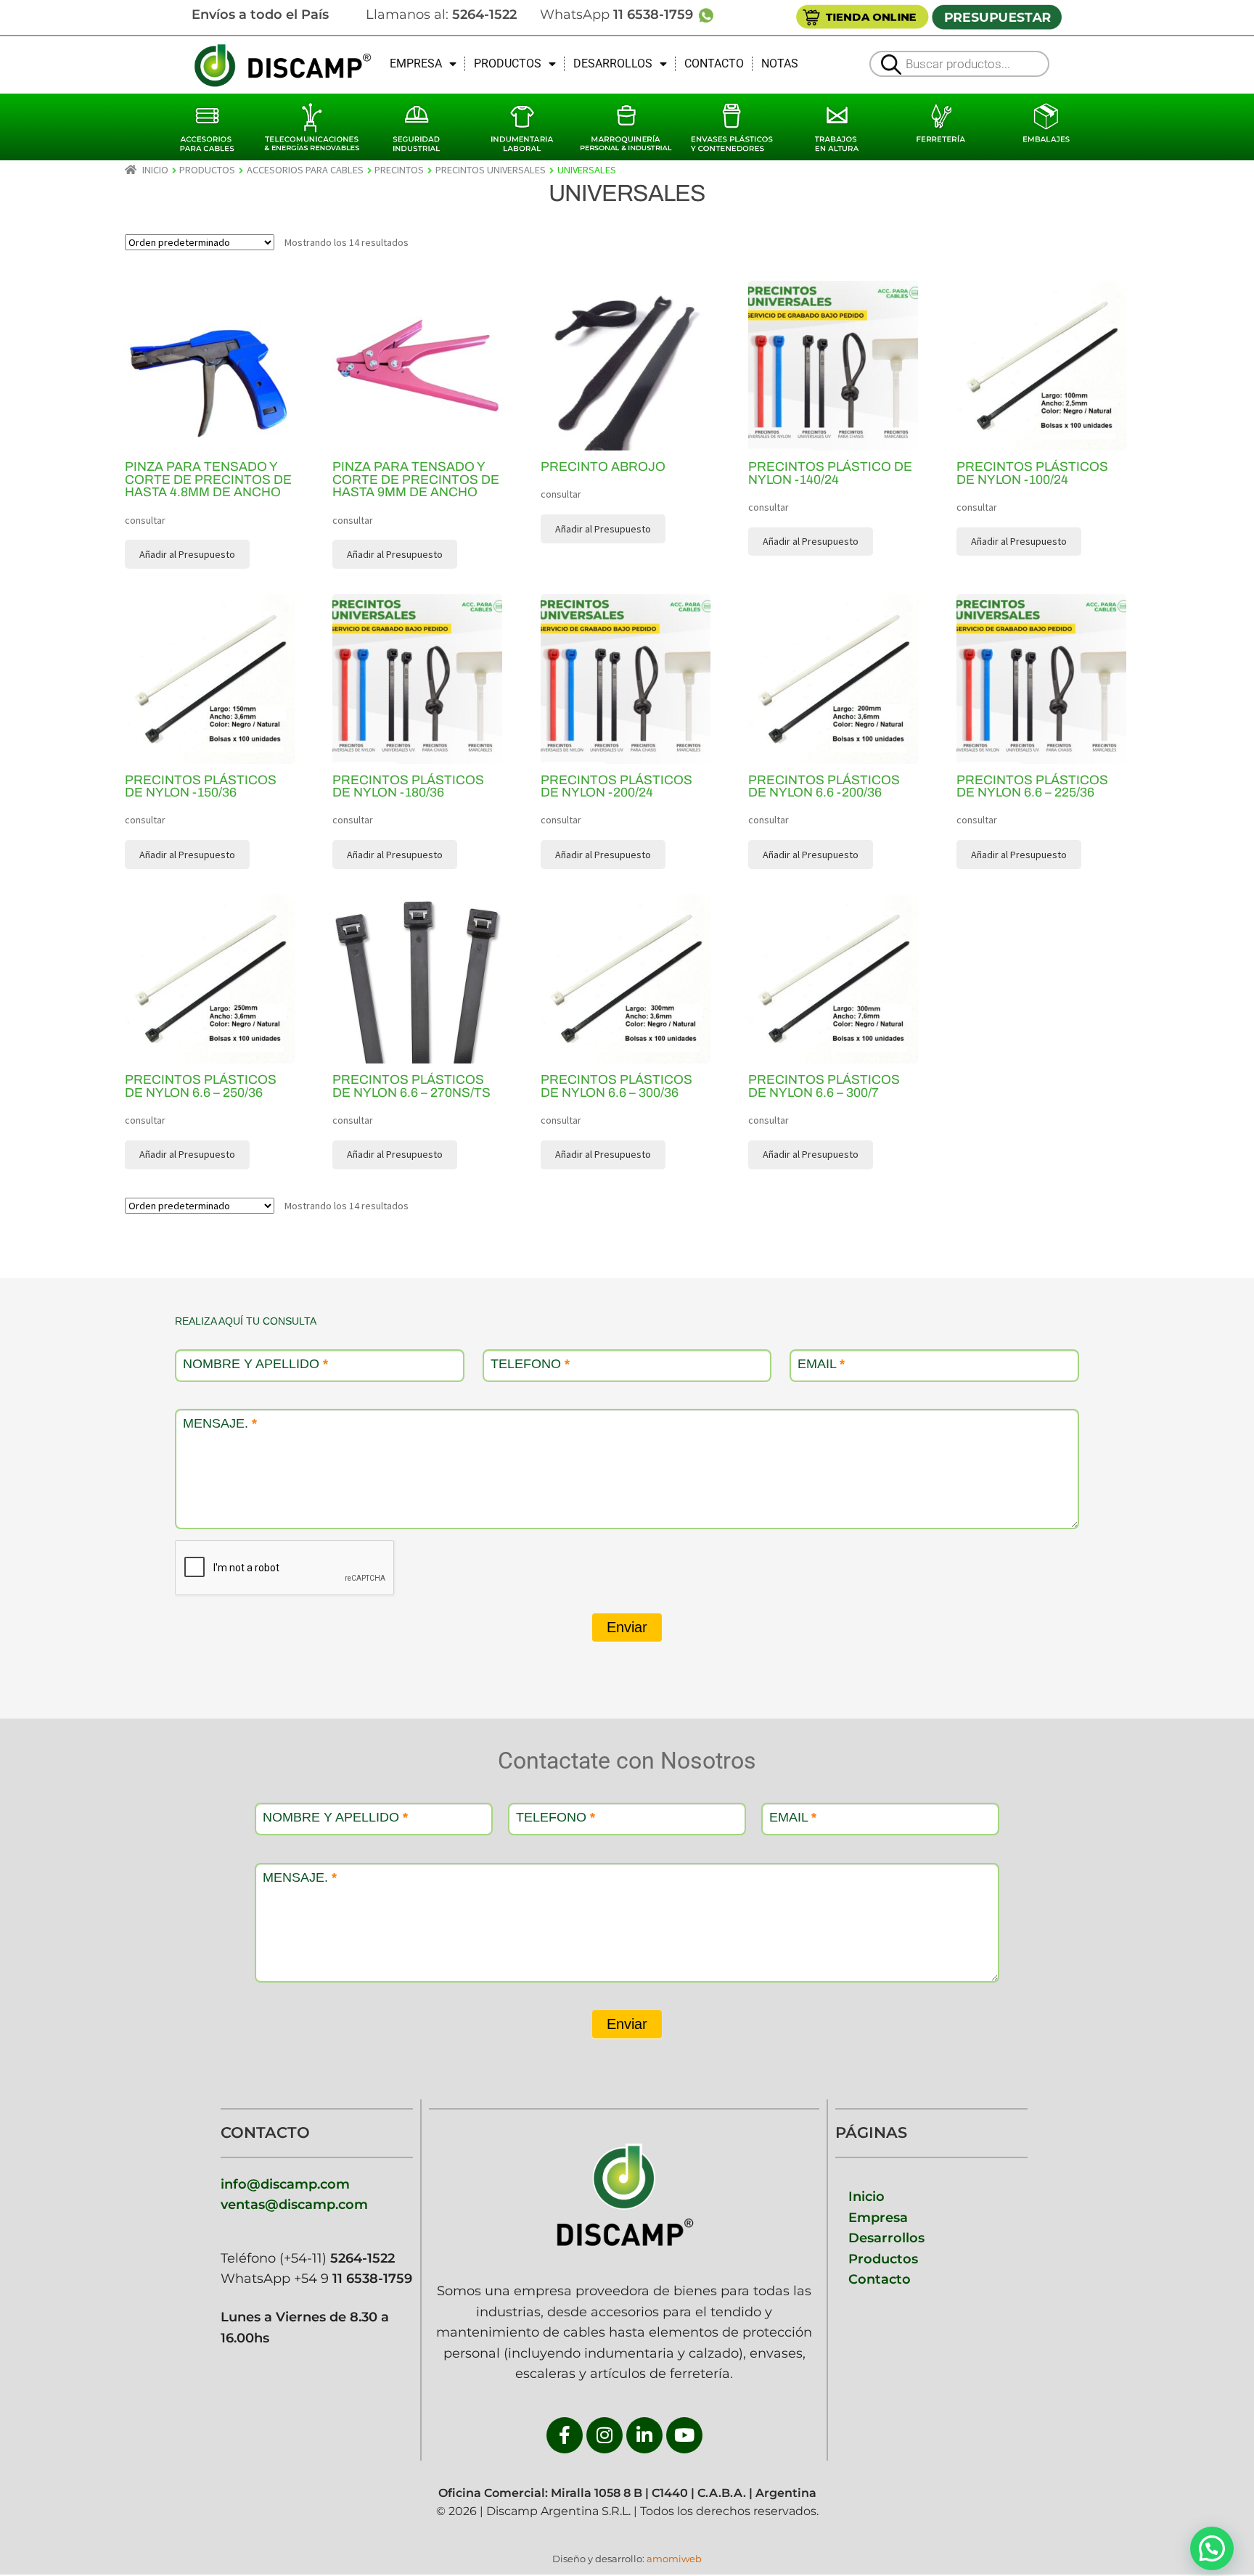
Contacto (880, 2279)
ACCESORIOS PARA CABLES (305, 170)
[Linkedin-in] (644, 2435)
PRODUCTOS (508, 63)
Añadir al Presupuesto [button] (187, 554)
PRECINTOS (399, 170)
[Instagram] (605, 2435)
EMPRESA (416, 63)
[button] (1212, 2548)
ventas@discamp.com (294, 2204)
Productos (883, 2259)
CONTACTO (714, 63)
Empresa (878, 2217)
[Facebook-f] (565, 2435)
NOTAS (780, 63)
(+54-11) (335, 2258)
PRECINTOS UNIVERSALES (491, 170)
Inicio (155, 170)
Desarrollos (886, 2238)
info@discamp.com (285, 2184)
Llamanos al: (441, 14)
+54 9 (353, 2278)
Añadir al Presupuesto (1019, 541)
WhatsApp (618, 14)
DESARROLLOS (613, 63)
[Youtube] (684, 2435)
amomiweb (674, 2559)
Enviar (627, 1627)
